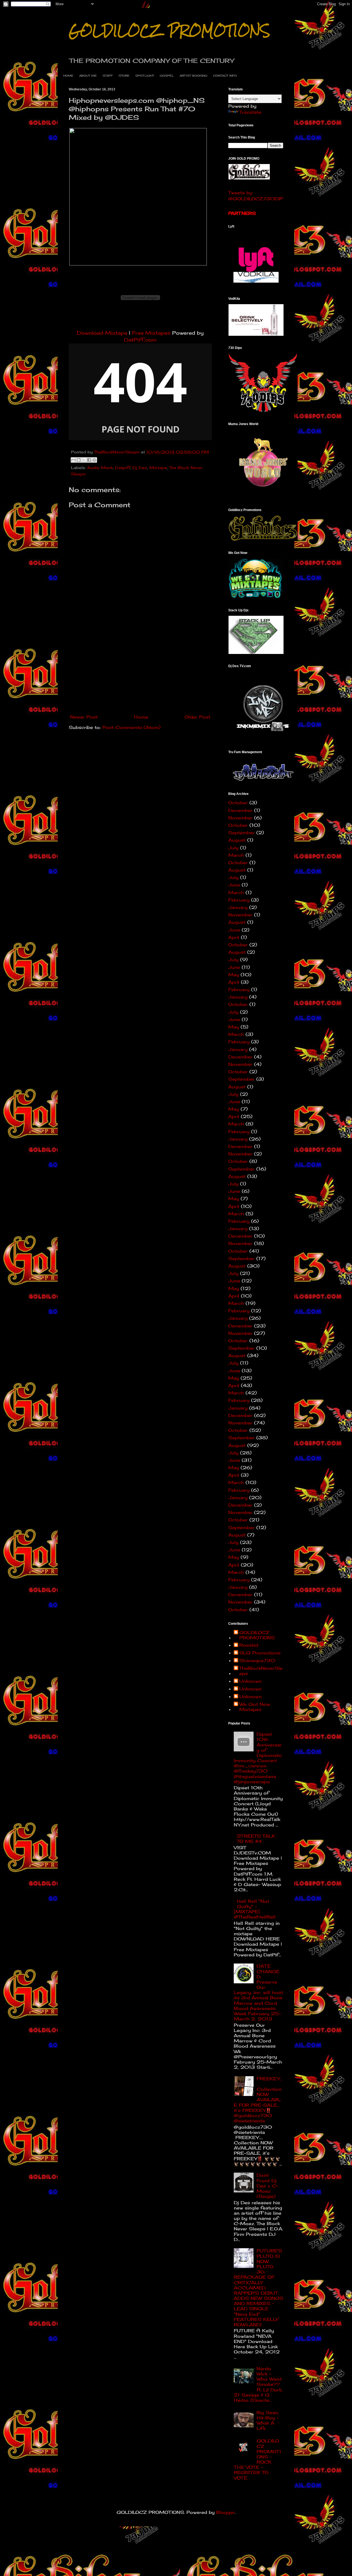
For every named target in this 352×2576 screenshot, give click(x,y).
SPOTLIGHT (145, 76)
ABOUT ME (88, 76)
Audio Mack (100, 468)
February (239, 900)
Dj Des (140, 468)
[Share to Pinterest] (94, 460)
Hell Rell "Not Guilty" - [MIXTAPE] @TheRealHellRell (255, 1909)
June (234, 885)
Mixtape (158, 468)
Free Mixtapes (151, 333)
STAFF (108, 76)
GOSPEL (167, 76)
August (237, 840)
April (234, 937)
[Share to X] (84, 460)
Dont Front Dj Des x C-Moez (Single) (267, 2186)
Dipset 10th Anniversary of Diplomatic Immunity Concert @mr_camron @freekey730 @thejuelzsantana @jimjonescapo (258, 1758)
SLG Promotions (260, 1653)
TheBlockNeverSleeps (261, 1671)
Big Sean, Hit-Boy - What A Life (268, 2420)
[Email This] (73, 460)
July (233, 848)
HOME (68, 76)
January (238, 907)
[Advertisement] (140, 671)
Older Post (197, 717)
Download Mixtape (102, 333)
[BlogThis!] (79, 460)
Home (141, 717)
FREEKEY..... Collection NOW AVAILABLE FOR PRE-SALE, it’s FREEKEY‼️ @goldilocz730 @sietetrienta (258, 2100)
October (238, 803)
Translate (250, 112)
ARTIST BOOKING (193, 76)
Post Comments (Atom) (131, 727)
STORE (124, 76)
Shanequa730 (257, 1661)
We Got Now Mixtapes (255, 1707)
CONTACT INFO (225, 76)
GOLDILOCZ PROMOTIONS (169, 31)
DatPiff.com (140, 340)
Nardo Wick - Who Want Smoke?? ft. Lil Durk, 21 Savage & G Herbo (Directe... (258, 2384)
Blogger (226, 2512)
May (234, 975)
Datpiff (123, 468)
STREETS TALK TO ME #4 (256, 1839)
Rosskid (249, 1645)
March (236, 855)
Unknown (250, 1681)
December (240, 810)
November (240, 818)
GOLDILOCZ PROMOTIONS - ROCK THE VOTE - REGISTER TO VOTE (257, 2459)
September (241, 833)
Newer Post (84, 717)
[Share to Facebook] (89, 460)
